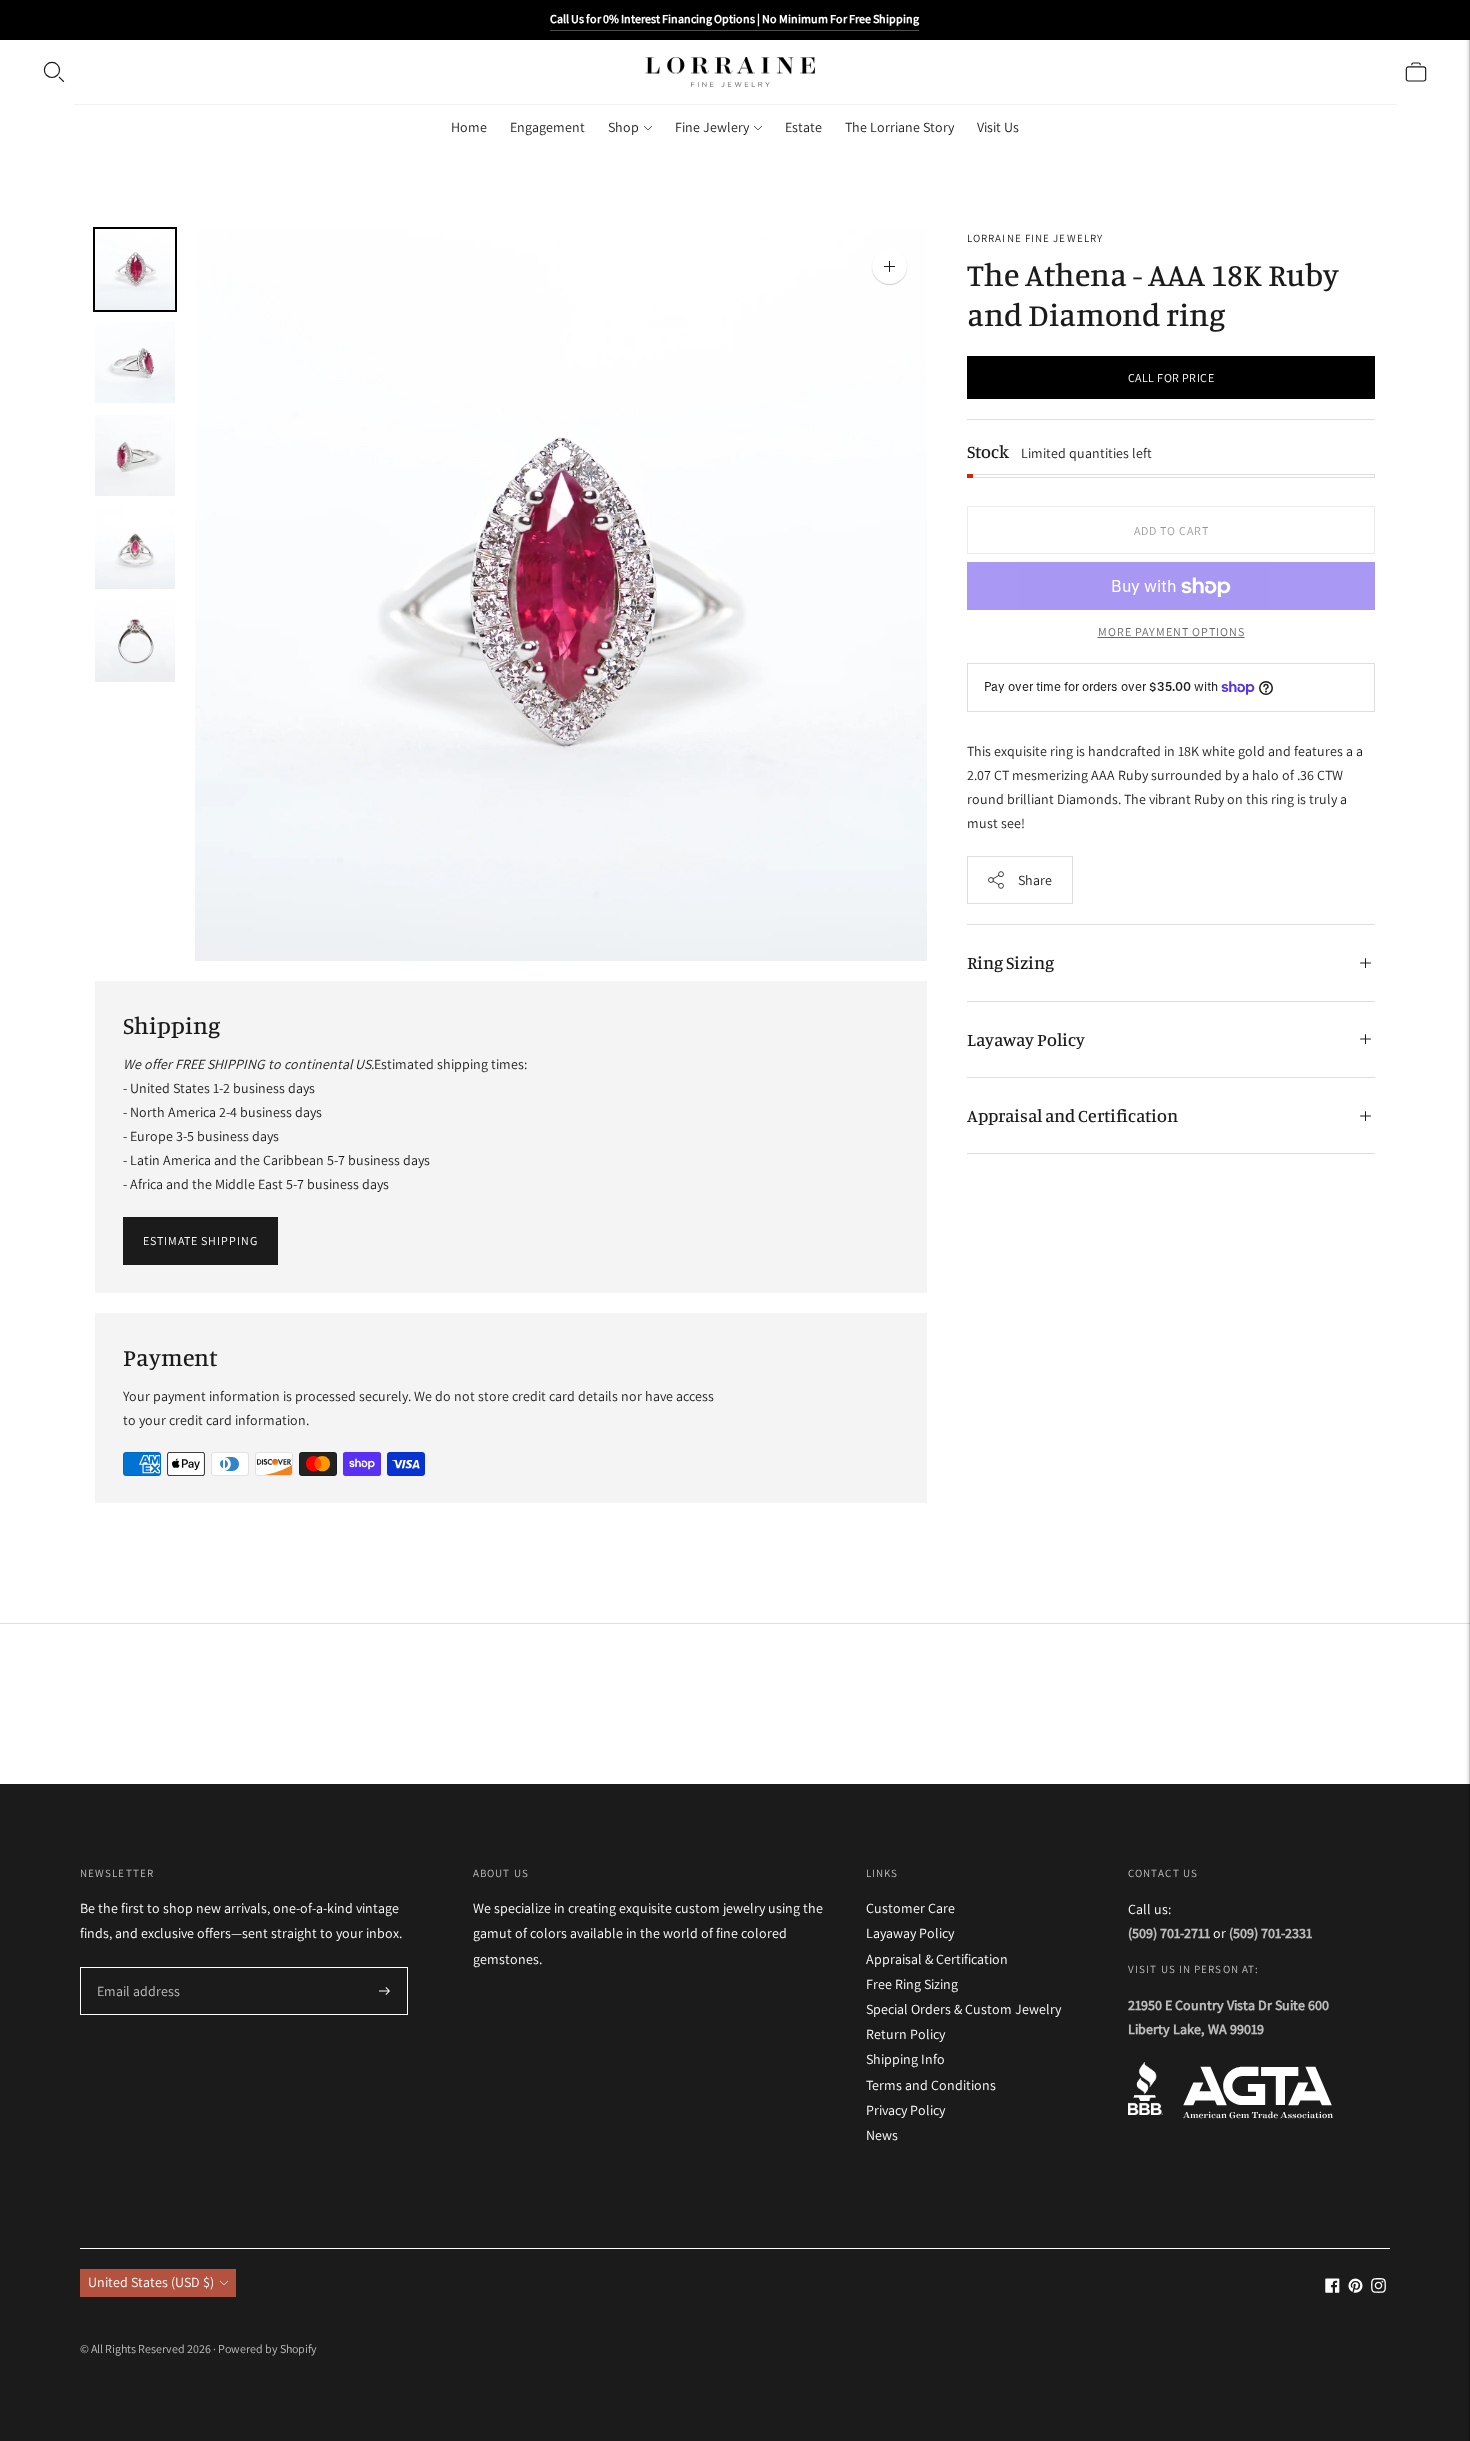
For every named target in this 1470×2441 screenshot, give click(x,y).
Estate (803, 127)
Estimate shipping (200, 1240)
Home (469, 127)
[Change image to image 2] (135, 362)
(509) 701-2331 (1270, 1933)
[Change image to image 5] (135, 641)
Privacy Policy (905, 2110)
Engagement (547, 127)
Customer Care (910, 1908)
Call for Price (1171, 377)
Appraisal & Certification (937, 1959)
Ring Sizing (1010, 962)
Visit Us (998, 127)
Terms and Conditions (931, 2085)
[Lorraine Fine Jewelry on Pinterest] (1355, 2288)
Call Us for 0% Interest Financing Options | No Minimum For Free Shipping (734, 18)
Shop (623, 127)
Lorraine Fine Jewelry (1035, 238)
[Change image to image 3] (135, 455)
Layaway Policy (1026, 1039)
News (882, 2135)
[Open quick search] (54, 72)
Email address (135, 1967)
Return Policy (905, 2034)
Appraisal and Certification (1072, 1115)
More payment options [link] (1171, 632)
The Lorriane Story (899, 127)
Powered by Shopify (267, 2348)
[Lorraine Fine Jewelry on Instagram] (1378, 2288)
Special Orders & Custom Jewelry (963, 2009)
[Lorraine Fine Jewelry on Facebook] (1332, 2288)
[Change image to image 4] (135, 548)
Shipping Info (905, 2059)
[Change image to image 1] (135, 269)
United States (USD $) (151, 2282)
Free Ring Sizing (912, 1984)
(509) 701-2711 (1169, 1933)
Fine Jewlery (712, 127)
